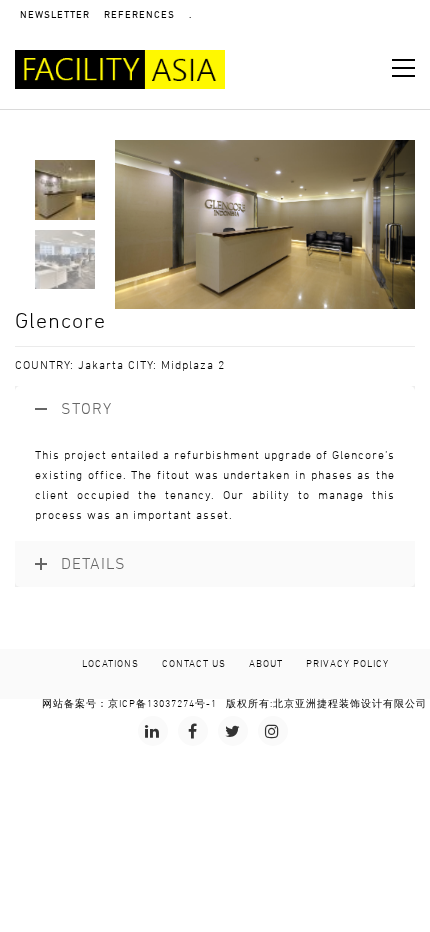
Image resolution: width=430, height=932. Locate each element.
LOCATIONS (110, 664)
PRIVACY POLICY (347, 664)
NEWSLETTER (55, 15)
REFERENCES (139, 15)
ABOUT (266, 664)
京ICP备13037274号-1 (162, 704)
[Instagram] (273, 731)
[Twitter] (233, 731)
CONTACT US (194, 664)
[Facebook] (193, 731)
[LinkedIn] (153, 731)
